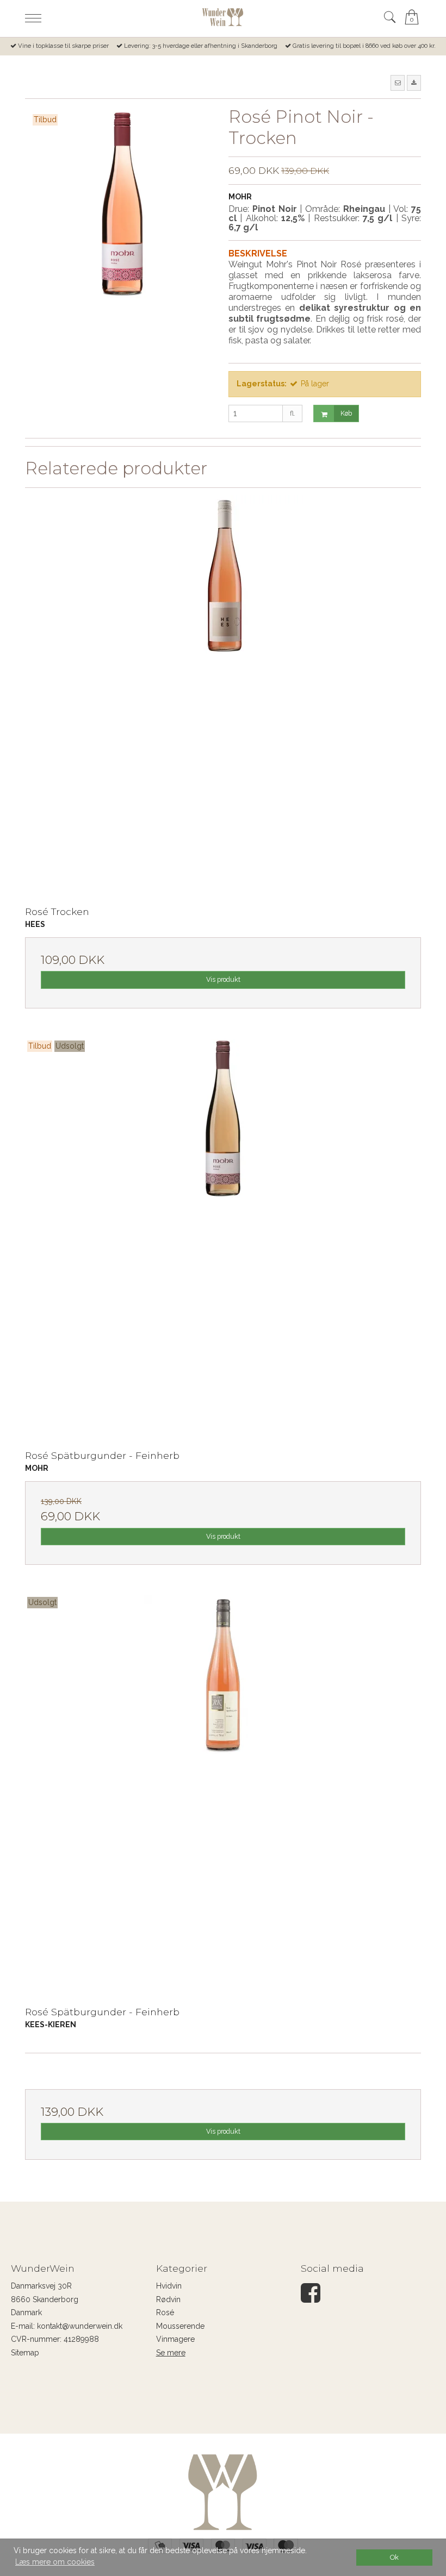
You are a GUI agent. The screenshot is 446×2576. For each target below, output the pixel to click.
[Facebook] (311, 2298)
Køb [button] (346, 413)
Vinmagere (175, 2339)
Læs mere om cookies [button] (55, 2562)
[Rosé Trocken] (223, 693)
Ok (394, 2557)
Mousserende (180, 2326)
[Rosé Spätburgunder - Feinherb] (223, 1237)
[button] (398, 83)
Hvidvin (169, 2286)
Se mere (171, 2353)
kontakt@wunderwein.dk (80, 2326)
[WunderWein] (223, 17)
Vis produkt (223, 979)
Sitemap (25, 2353)
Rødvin (168, 2299)
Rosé (165, 2312)
